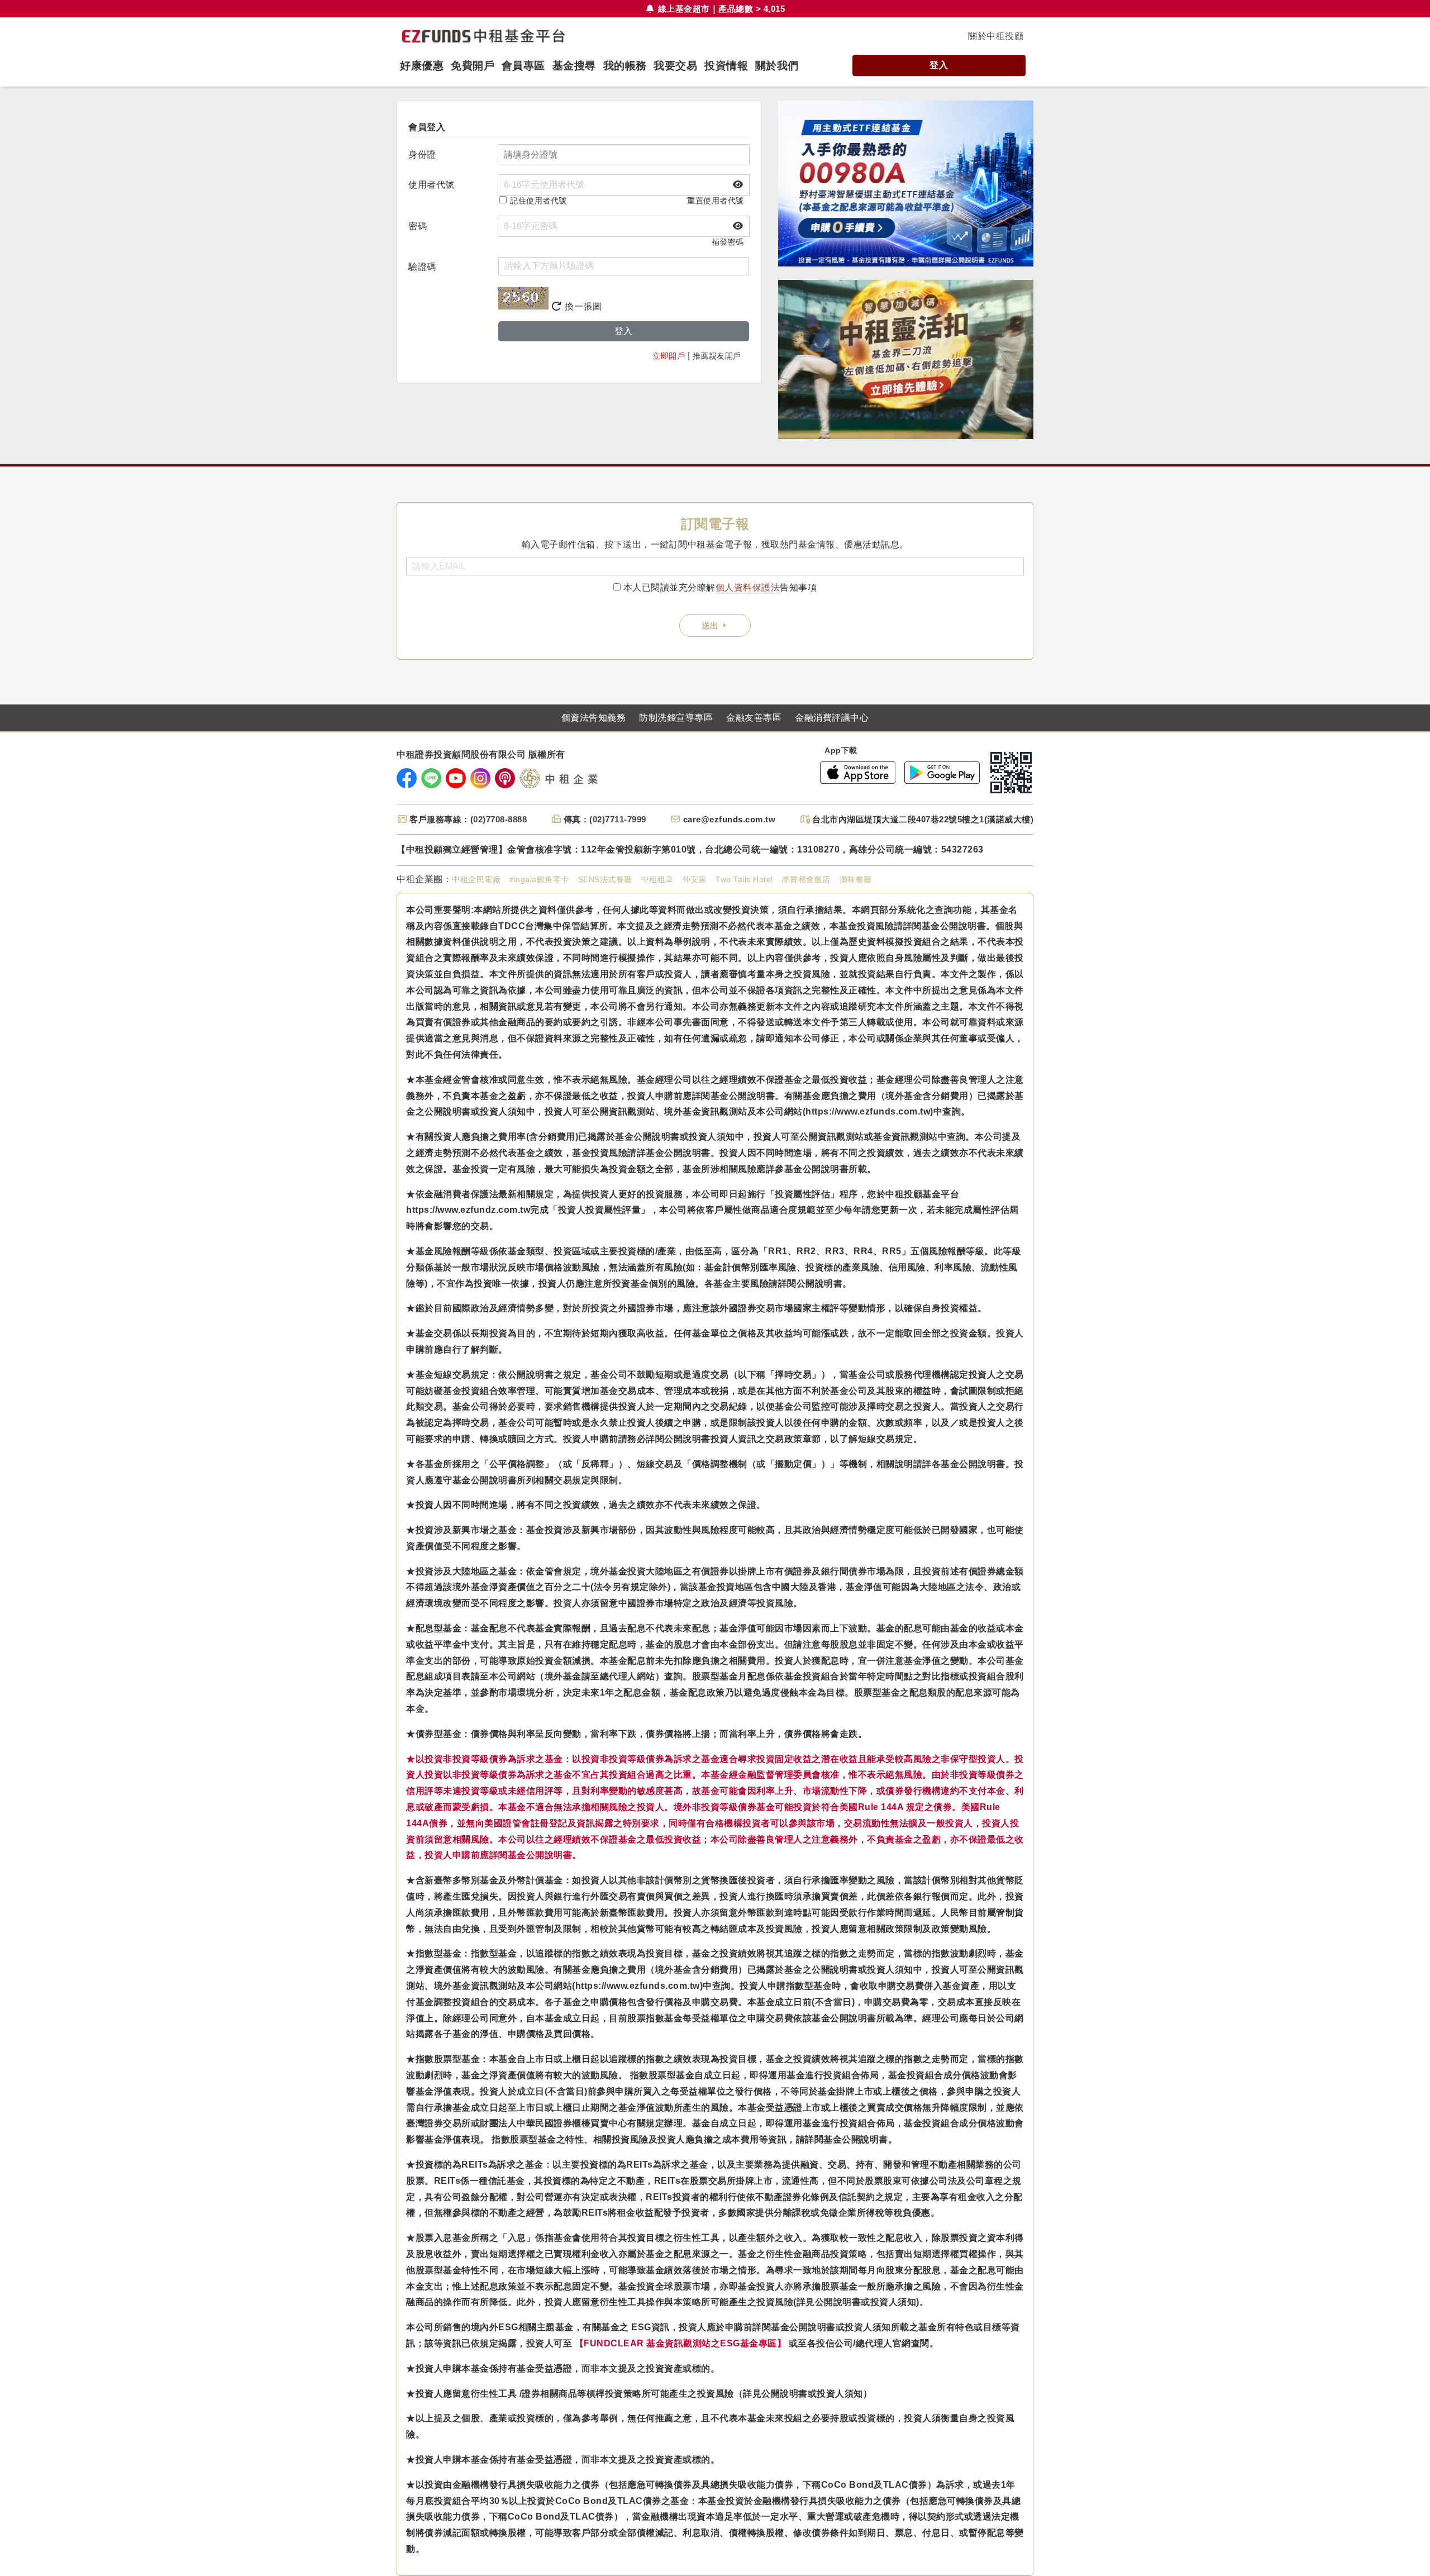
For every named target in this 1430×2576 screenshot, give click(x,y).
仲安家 (695, 879)
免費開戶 (473, 66)
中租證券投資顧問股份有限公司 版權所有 (481, 755)
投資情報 (726, 66)
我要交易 (675, 66)
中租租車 (657, 879)
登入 (939, 65)
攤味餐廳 (856, 879)
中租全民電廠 (476, 879)
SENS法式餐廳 (605, 879)
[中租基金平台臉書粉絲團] (407, 778)
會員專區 (523, 66)
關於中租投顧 (996, 36)
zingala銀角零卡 (539, 879)
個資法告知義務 (594, 718)
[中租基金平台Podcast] (505, 778)
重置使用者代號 (716, 201)
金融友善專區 (754, 718)
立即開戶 (669, 356)
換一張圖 (582, 306)
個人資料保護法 (748, 587)
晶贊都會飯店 (806, 879)
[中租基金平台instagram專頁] (480, 778)
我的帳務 (625, 66)
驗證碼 (422, 267)
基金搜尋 (574, 66)
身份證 (422, 154)
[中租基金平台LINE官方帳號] (431, 778)
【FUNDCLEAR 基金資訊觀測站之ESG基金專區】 (681, 2343)
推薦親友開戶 (717, 356)
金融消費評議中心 (832, 718)
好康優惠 (422, 66)
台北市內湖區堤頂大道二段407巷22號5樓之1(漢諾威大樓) (923, 819)
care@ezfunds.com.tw (730, 819)
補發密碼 (728, 242)
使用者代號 (432, 185)
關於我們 (777, 66)
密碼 (418, 226)
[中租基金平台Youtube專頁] (456, 778)
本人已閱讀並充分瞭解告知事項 (720, 587)
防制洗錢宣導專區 (676, 718)
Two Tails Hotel (744, 879)
